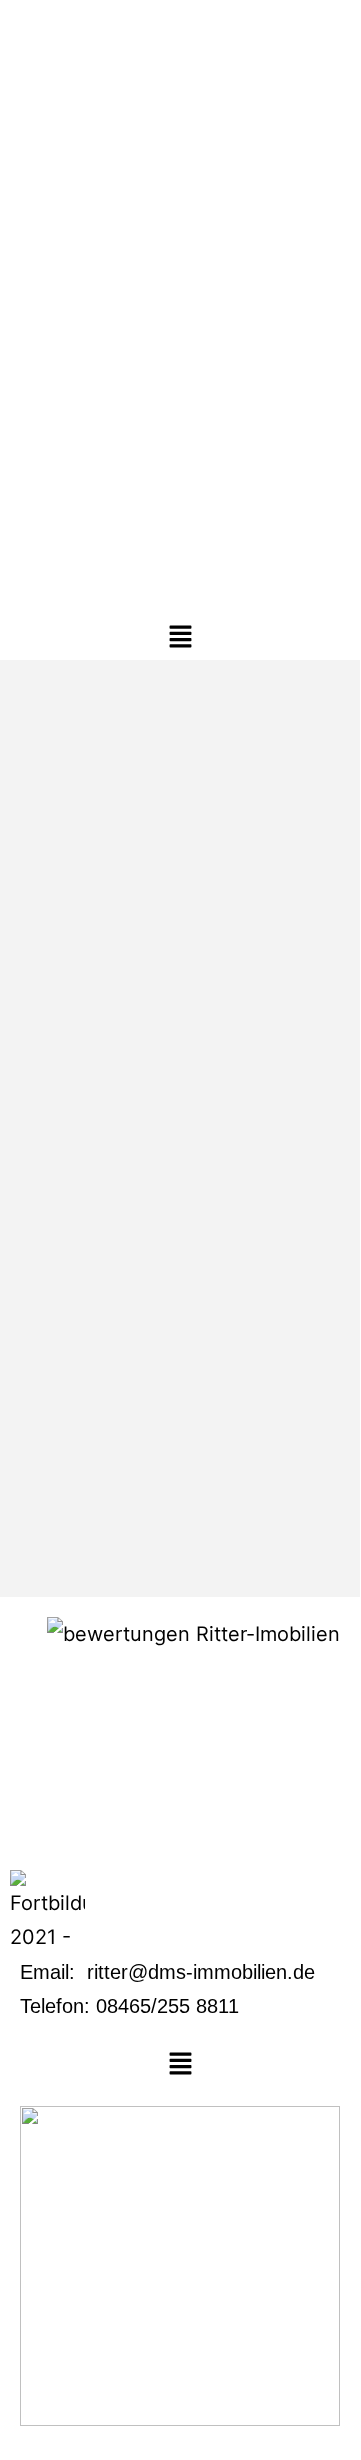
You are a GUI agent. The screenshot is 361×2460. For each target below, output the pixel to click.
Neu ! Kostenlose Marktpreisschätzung (127, 1058)
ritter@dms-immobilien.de (201, 1972)
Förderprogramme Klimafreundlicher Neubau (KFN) (173, 718)
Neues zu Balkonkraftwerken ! (167, 1340)
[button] (180, 637)
